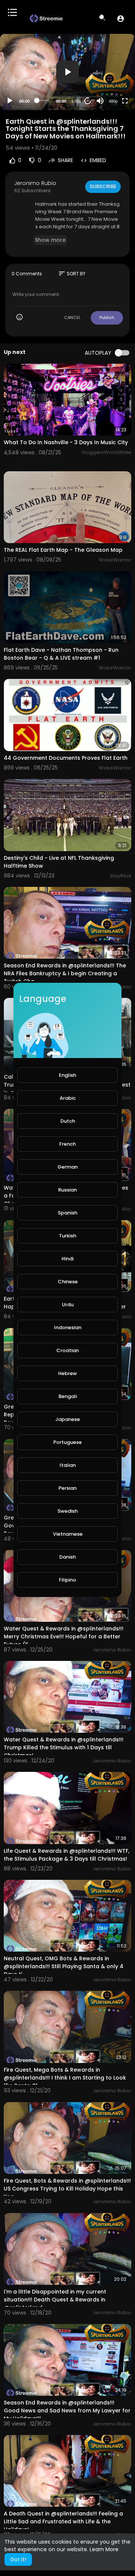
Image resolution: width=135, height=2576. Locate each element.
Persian (67, 1488)
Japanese (67, 1419)
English (67, 1075)
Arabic (68, 1098)
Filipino (67, 1580)
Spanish (67, 1213)
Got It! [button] (18, 2559)
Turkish (67, 1236)
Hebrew (67, 1373)
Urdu (68, 1305)
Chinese (68, 1282)
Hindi (67, 1259)
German (67, 1167)
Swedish (67, 1511)
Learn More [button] (104, 2549)
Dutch (68, 1121)
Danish (67, 1557)
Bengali (68, 1396)
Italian (68, 1465)
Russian (67, 1190)
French (67, 1144)
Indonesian (68, 1327)
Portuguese (67, 1442)
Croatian (67, 1350)
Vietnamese (68, 1534)
